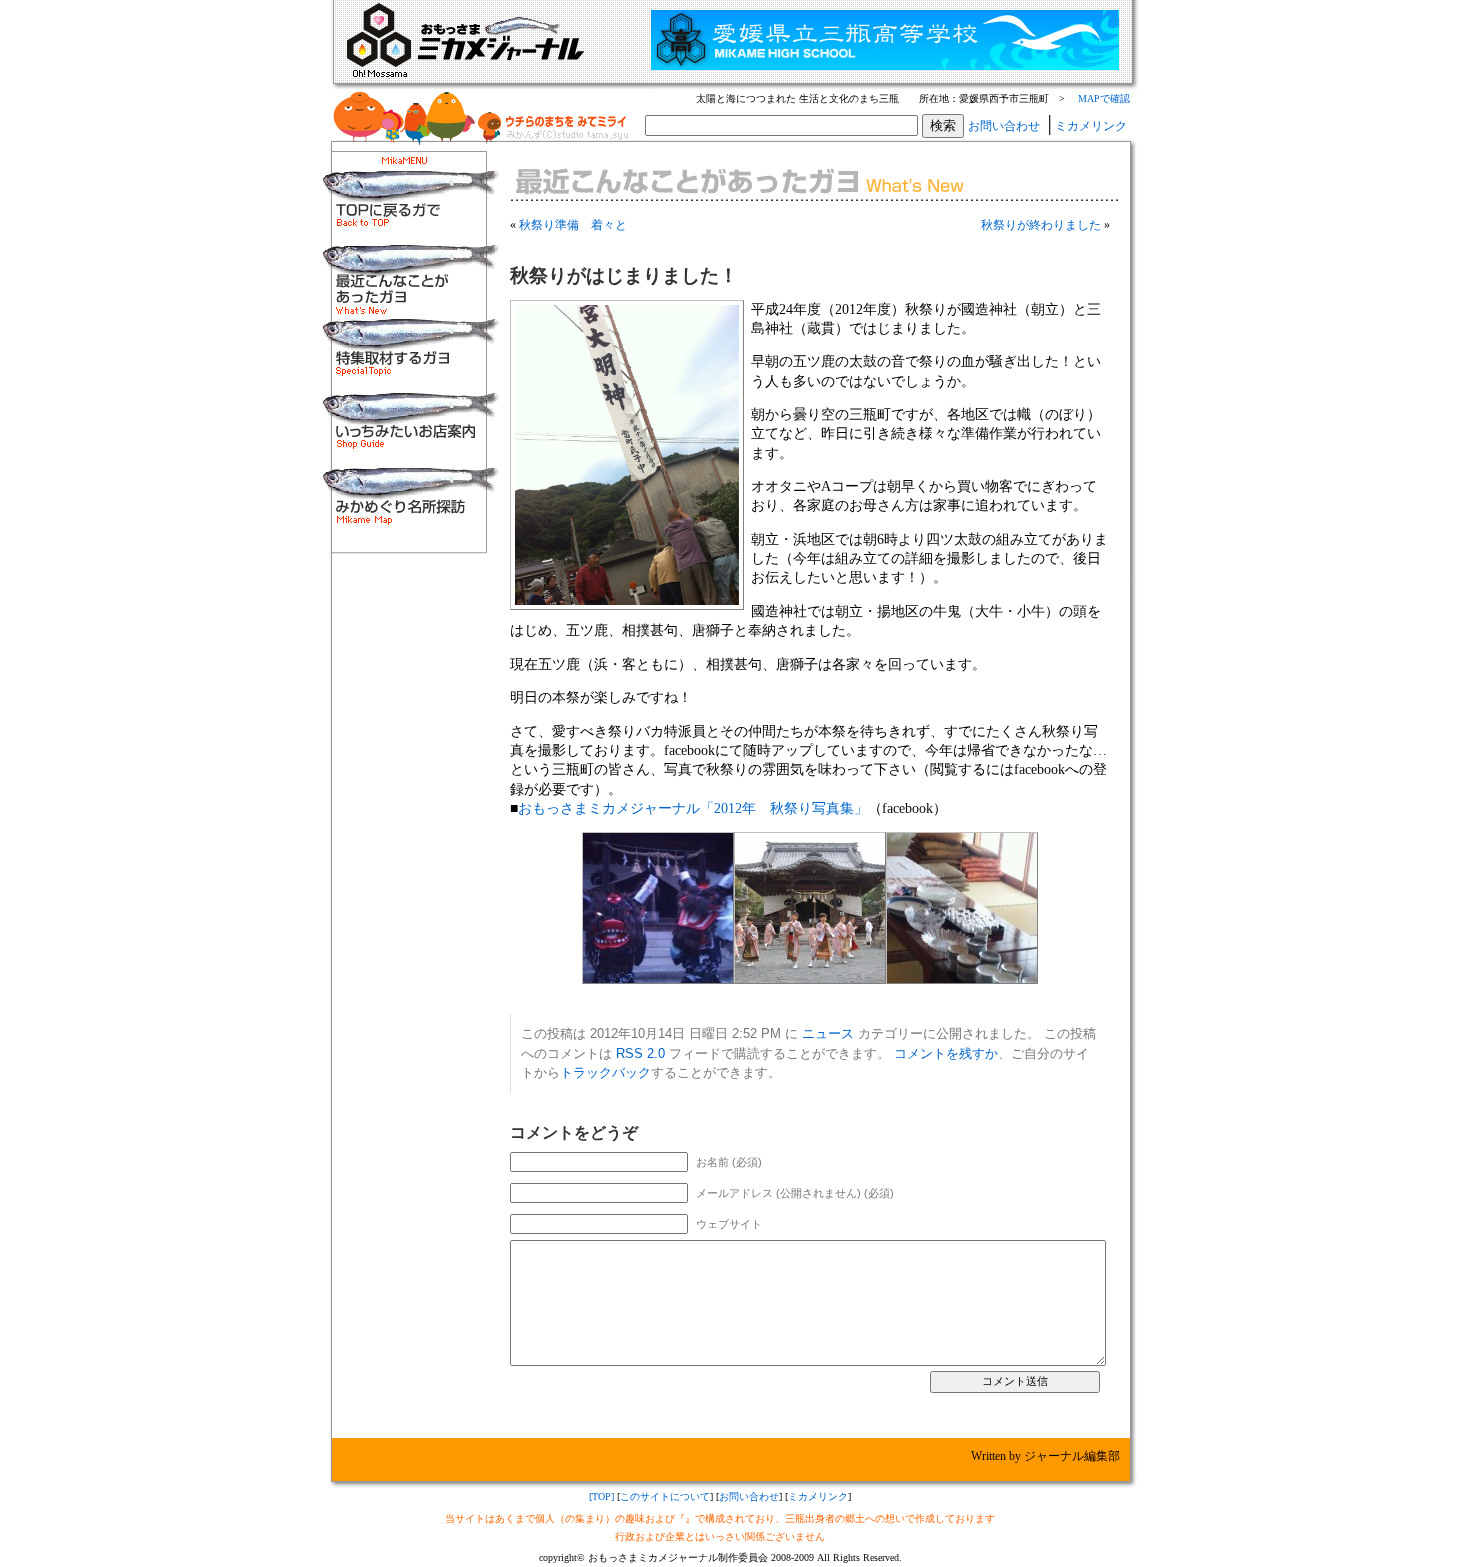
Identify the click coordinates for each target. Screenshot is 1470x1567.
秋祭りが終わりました (1041, 225)
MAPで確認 (1104, 98)
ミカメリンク (1091, 126)
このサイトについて (665, 1496)
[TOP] (601, 1496)
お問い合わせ (1004, 126)
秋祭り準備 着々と (573, 225)
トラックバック (605, 1072)
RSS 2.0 (640, 1053)
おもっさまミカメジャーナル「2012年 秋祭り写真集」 (693, 808)
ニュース (828, 1033)
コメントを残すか (946, 1053)
